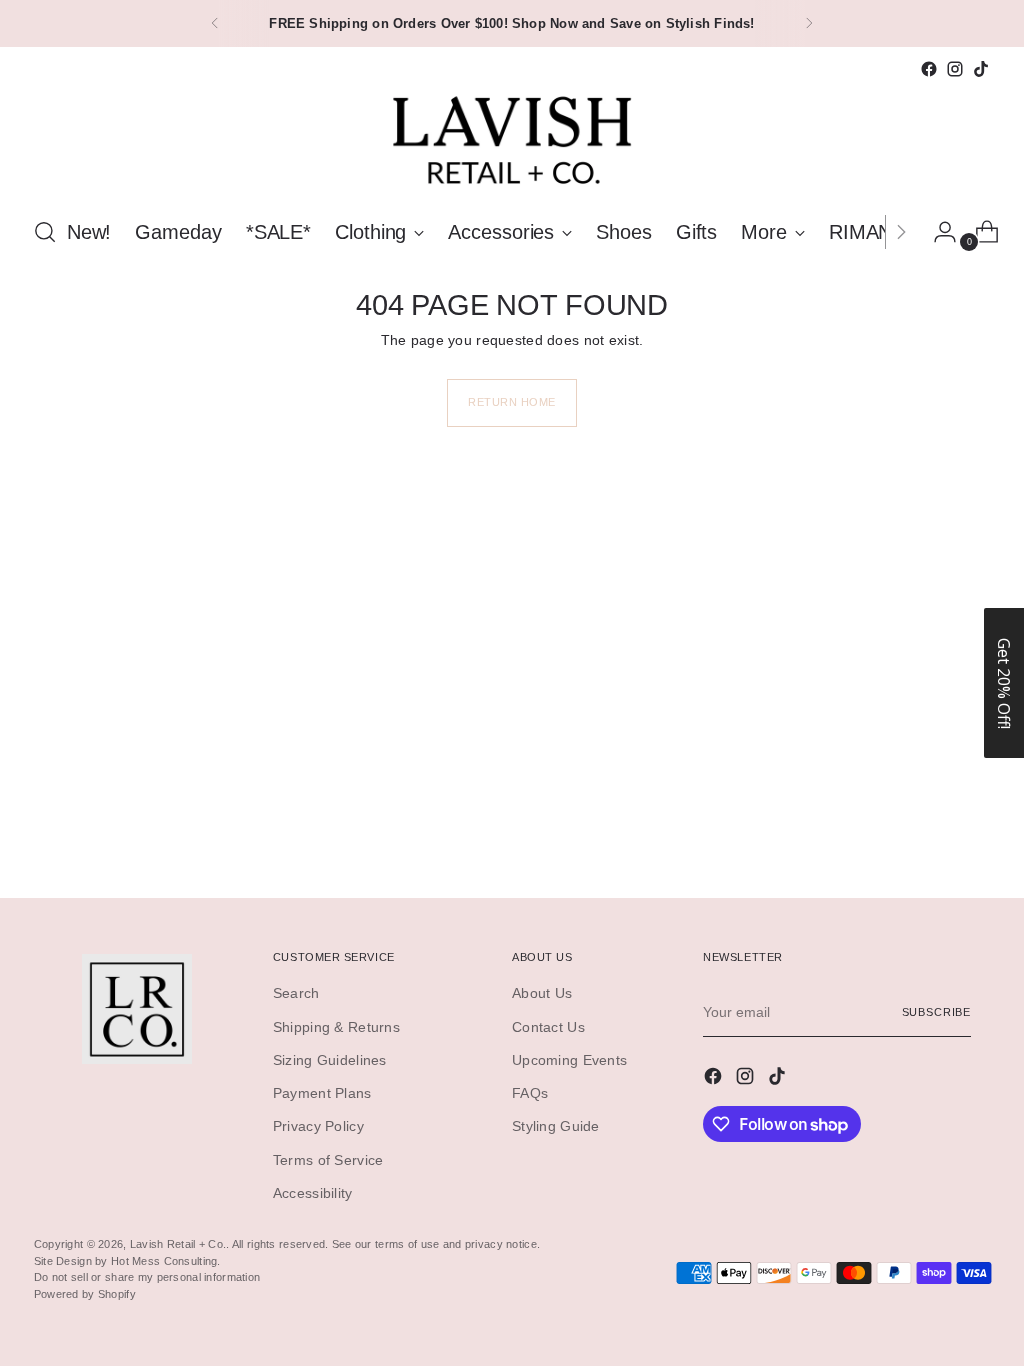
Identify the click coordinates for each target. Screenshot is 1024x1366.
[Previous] (215, 23)
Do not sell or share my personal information (147, 1277)
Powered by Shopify (85, 1294)
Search (296, 993)
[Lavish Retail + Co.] (512, 140)
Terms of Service (328, 1160)
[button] (1004, 683)
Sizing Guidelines (330, 1060)
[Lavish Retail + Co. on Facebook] (929, 69)
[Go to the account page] (937, 232)
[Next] (809, 23)
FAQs (530, 1093)
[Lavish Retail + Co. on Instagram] (955, 69)
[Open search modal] (45, 232)
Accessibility (313, 1193)
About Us (542, 993)
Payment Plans (322, 1093)
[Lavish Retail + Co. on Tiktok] (981, 69)
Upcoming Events (569, 1060)
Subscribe (936, 1012)
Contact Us (548, 1027)
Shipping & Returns (336, 1027)
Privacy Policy (318, 1126)
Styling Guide (556, 1126)
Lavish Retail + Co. (178, 1244)
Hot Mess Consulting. (166, 1261)
